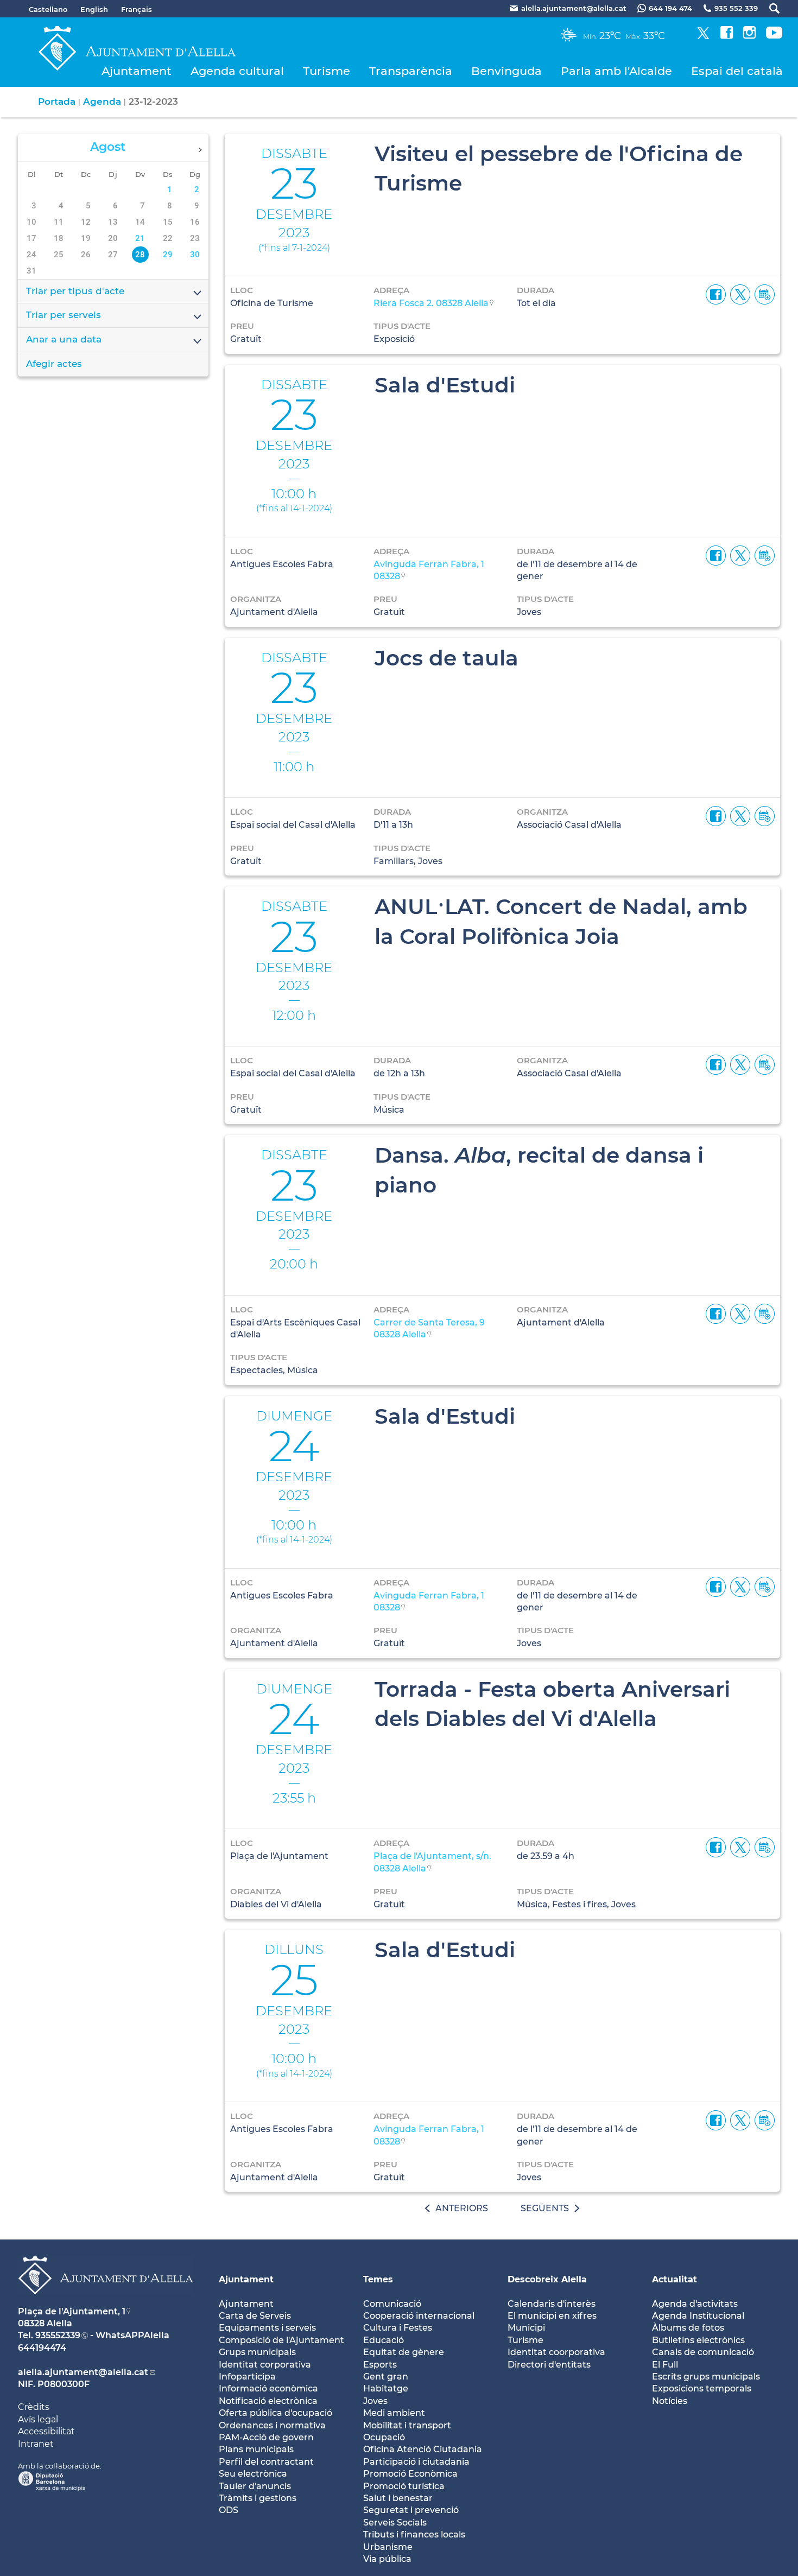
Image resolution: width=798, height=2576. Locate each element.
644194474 (42, 2348)
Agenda (102, 101)
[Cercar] (769, 8)
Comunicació (392, 2304)
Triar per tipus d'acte (75, 291)
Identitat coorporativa (556, 2352)
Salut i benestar (398, 2498)
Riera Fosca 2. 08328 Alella (431, 303)
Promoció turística (404, 2486)
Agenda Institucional (698, 2316)
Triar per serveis (64, 315)
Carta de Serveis (255, 2316)
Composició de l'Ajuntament (281, 2340)
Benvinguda (506, 71)
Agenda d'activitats (695, 2304)
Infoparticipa (247, 2377)
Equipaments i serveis (267, 2328)
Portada (57, 101)
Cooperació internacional (419, 2316)
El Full (665, 2365)
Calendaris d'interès (552, 2304)
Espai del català (737, 71)
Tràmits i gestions (258, 2498)
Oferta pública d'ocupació (275, 2413)
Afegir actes (54, 364)
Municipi (526, 2328)
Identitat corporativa (265, 2365)
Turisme (327, 71)
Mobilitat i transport (407, 2425)
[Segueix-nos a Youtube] (774, 36)
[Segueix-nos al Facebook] (727, 36)
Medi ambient (394, 2413)
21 (140, 238)
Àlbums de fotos (688, 2328)
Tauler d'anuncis (255, 2486)
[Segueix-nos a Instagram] (749, 36)
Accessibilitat (46, 2431)
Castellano (48, 9)
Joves (375, 2401)
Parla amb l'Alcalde (616, 71)
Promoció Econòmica (410, 2474)
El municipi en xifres (552, 2316)
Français (137, 9)
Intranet (36, 2444)
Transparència (411, 71)
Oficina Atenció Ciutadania (423, 2449)
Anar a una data (64, 339)
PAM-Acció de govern (266, 2437)
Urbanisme (388, 2547)
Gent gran (386, 2377)
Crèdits (34, 2407)
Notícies (670, 2401)
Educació (384, 2340)
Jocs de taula (446, 658)
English (94, 9)
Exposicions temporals (702, 2388)
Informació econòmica (268, 2388)
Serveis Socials (395, 2523)
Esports (380, 2365)
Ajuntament (137, 71)
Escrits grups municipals (706, 2377)
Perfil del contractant (266, 2462)
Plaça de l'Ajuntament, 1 (72, 2311)
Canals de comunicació (703, 2352)
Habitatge (386, 2388)
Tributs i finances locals (414, 2534)
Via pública (387, 2559)
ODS (229, 2510)
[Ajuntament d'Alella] (106, 2303)
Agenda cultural (237, 71)
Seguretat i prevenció (411, 2510)
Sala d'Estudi (445, 385)
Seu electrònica (253, 2474)
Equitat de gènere (404, 2352)
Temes (378, 2279)
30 (195, 255)
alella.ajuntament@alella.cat (83, 2372)
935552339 (58, 2335)
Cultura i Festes (398, 2328)
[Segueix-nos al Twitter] (703, 36)
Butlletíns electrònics (698, 2340)
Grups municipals (257, 2352)
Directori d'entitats (549, 2365)
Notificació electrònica (268, 2401)
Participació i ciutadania (416, 2462)
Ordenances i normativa (272, 2425)
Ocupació (384, 2437)
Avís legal (38, 2419)
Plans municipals (256, 2449)
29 (168, 255)
